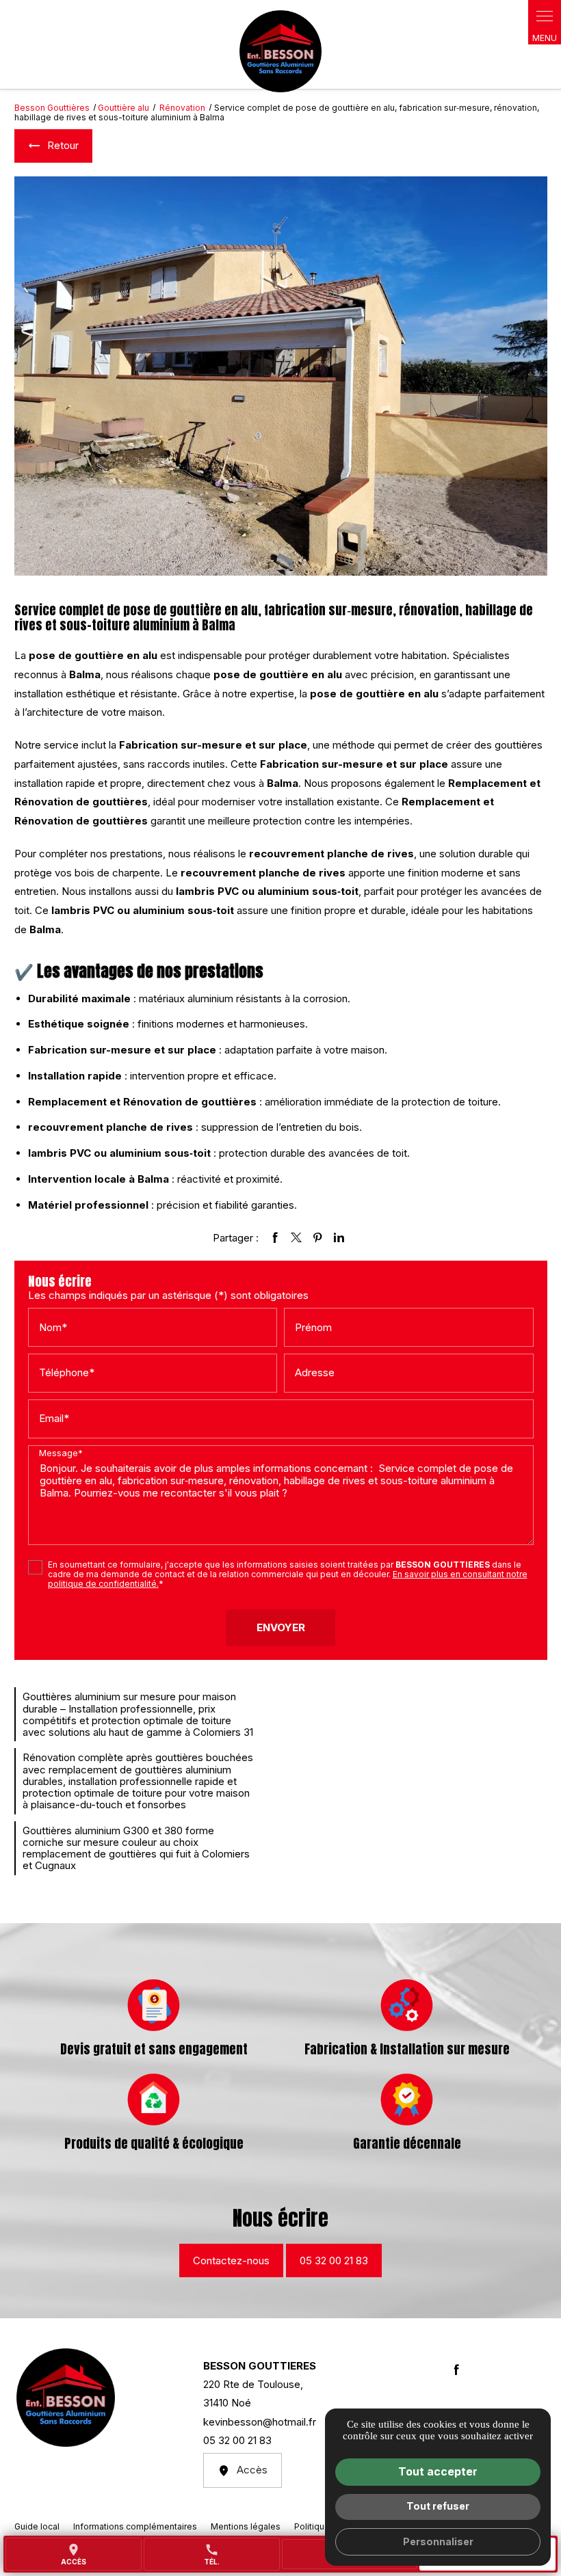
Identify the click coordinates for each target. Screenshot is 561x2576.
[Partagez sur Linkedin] (339, 1237)
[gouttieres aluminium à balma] (281, 376)
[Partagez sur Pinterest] (317, 1237)
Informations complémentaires (135, 2527)
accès (74, 2554)
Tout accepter (438, 2471)
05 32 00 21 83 (334, 2260)
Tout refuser (438, 2506)
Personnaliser (438, 2541)
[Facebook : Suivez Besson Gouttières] (456, 2370)
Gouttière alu (123, 108)
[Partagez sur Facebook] (275, 1237)
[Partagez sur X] (296, 1237)
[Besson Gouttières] (280, 51)
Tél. (212, 2554)
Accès (252, 2470)
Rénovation (183, 108)
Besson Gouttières (52, 108)
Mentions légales (246, 2526)
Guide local (37, 2526)
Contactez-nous (231, 2260)
